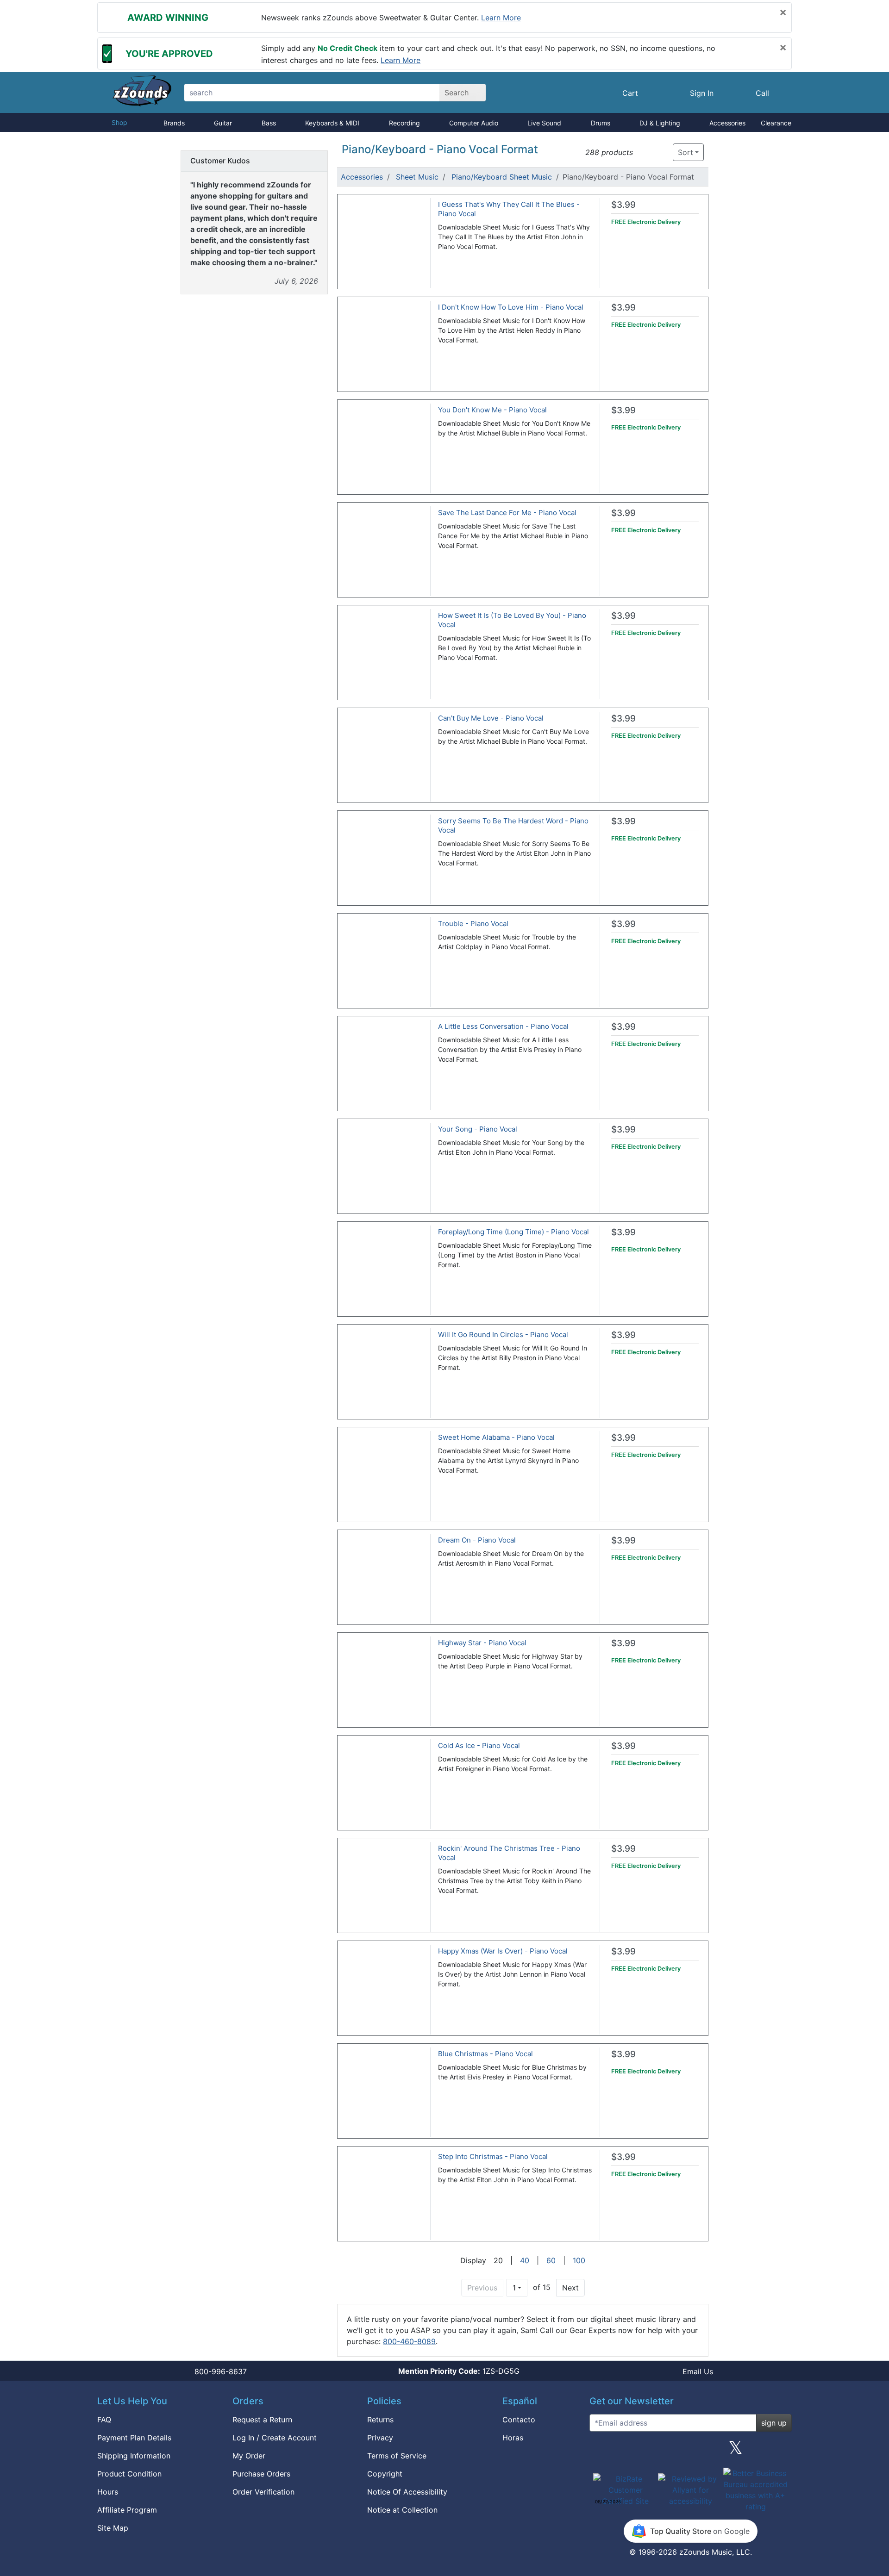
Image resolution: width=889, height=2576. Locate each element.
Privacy (380, 2438)
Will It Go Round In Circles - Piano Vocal (503, 1335)
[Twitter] (736, 2451)
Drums (601, 123)
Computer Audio (474, 123)
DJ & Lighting (660, 123)
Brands (174, 123)
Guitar (223, 123)
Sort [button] (686, 152)
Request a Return (262, 2420)
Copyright (385, 2474)
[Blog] (600, 2451)
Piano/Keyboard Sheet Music (502, 177)
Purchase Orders (261, 2474)
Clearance (776, 123)
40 (525, 2260)
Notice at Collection (402, 2510)
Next (570, 2288)
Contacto (519, 2420)
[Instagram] (690, 2451)
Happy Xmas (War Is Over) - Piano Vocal (503, 1951)
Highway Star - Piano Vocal (482, 1643)
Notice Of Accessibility (407, 2492)
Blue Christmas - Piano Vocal (485, 2054)
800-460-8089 (409, 2341)
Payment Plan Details (134, 2438)
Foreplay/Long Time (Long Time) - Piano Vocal (513, 1232)
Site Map (113, 2528)
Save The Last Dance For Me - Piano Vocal (507, 513)
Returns (380, 2420)
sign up (774, 2423)
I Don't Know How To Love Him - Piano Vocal (511, 307)
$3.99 (623, 205)
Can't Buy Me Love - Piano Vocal (491, 718)
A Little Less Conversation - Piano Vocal (503, 1026)
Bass (269, 123)
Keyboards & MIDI (332, 123)
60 (551, 2260)
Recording (404, 123)
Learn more (501, 18)
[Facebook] (645, 2451)
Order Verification (263, 2492)
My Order (249, 2456)
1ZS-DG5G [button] (459, 2371)
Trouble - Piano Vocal (473, 924)
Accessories (727, 123)
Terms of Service (397, 2456)
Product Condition (129, 2474)
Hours (108, 2492)
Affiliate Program (127, 2510)
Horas (513, 2438)
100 (579, 2260)
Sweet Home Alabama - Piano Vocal (496, 1437)
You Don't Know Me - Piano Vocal (492, 410)
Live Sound (544, 123)
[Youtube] (781, 2451)
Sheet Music (417, 177)
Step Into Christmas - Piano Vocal (493, 2156)
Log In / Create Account (275, 2438)
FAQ (104, 2420)
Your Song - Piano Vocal (478, 1129)
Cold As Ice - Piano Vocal (479, 1745)
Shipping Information (134, 2456)
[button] (643, 152)
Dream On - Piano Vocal (477, 1540)
